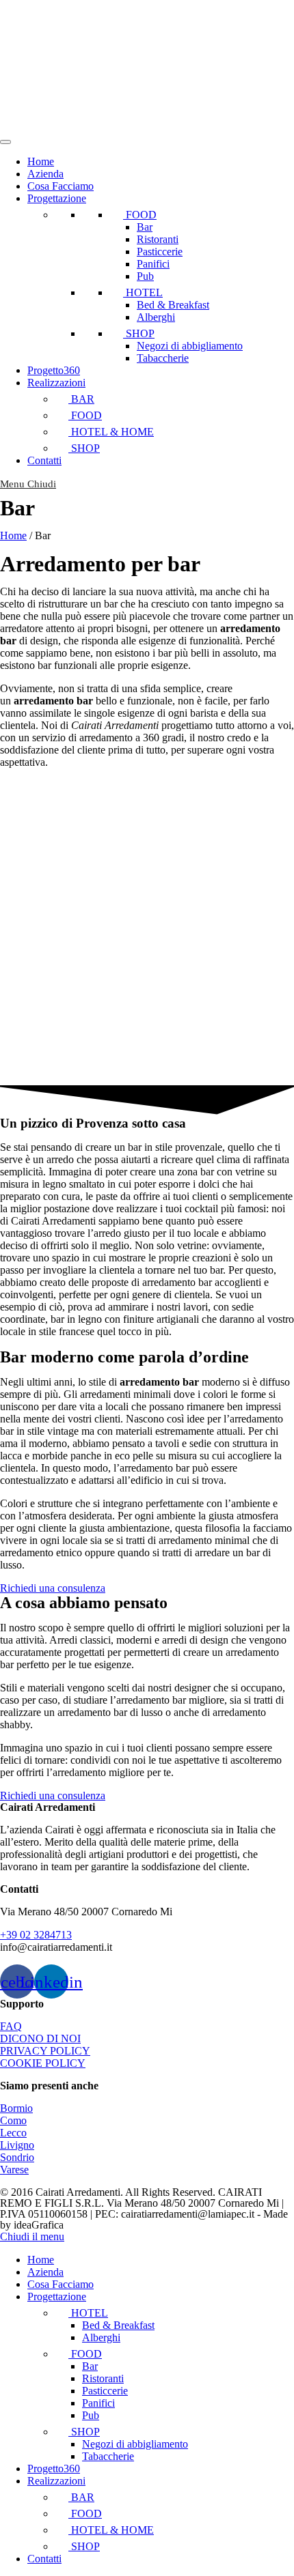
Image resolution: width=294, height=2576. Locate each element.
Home (41, 161)
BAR (81, 399)
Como (13, 2120)
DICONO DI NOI (40, 2038)
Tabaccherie (163, 358)
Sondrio (17, 2157)
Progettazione (57, 198)
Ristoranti (158, 239)
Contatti (44, 460)
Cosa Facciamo (61, 186)
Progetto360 (54, 370)
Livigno (17, 2145)
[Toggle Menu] (5, 142)
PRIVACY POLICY (45, 2051)
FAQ (11, 2026)
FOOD (140, 215)
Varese (14, 2170)
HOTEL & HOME (111, 432)
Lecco (13, 2133)
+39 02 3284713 (36, 1935)
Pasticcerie (160, 252)
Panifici (153, 264)
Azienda (45, 174)
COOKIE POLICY (43, 2063)
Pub (145, 276)
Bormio (16, 2108)
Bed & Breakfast (173, 305)
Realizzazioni (56, 383)
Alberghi (156, 317)
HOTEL (143, 292)
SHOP (139, 333)
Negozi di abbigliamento (190, 346)
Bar (145, 227)
